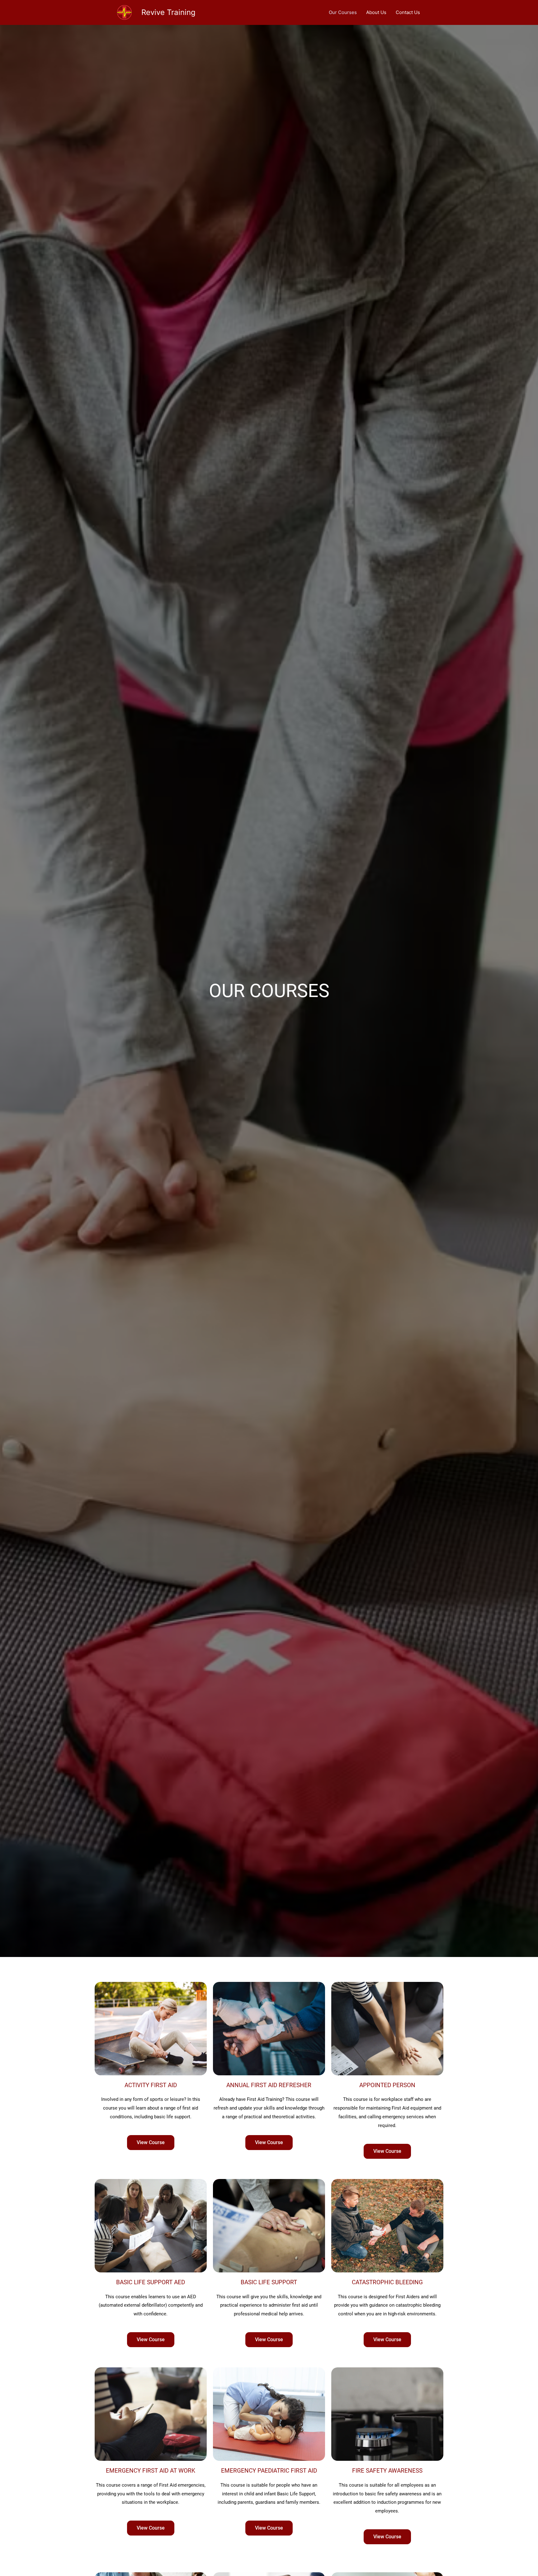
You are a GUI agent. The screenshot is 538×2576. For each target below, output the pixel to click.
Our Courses (343, 12)
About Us (376, 12)
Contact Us (408, 12)
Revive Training (168, 12)
